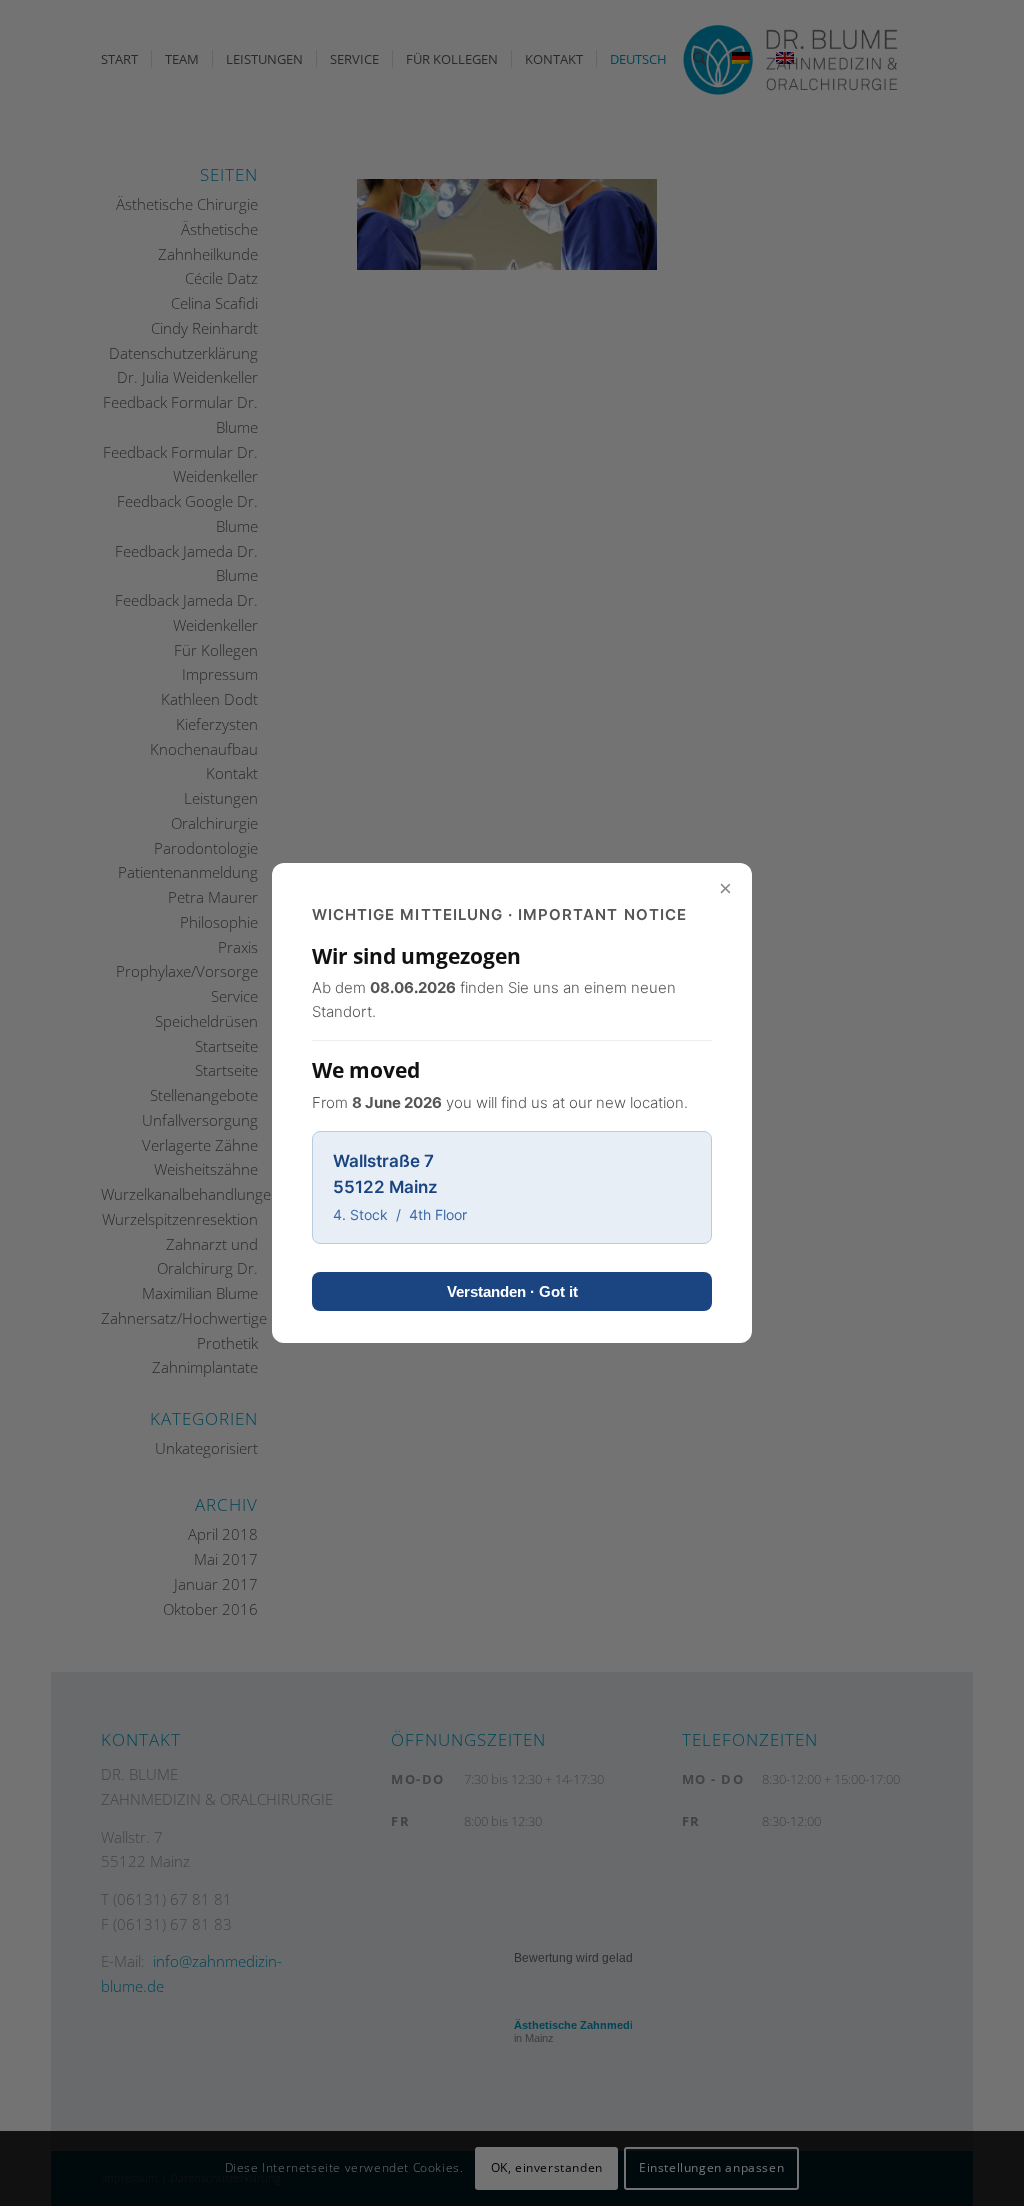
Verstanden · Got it (512, 1291)
